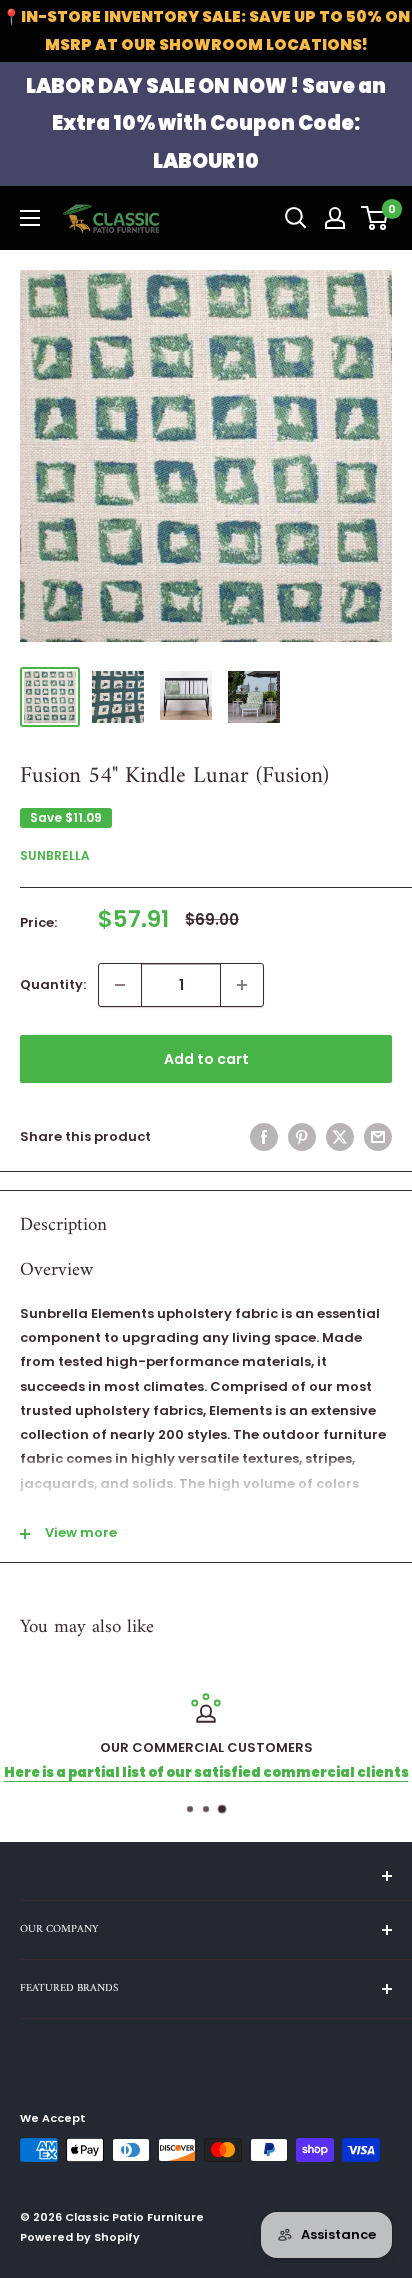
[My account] (335, 218)
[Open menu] (30, 218)
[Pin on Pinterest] (302, 1137)
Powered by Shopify (80, 2237)
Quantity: (53, 984)
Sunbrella (55, 855)
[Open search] (296, 218)
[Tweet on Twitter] (340, 1137)
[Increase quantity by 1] (242, 985)
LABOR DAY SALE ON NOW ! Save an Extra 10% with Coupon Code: (206, 123)
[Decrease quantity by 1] (120, 985)
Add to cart (206, 1059)
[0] (375, 218)
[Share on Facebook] (264, 1137)
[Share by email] (378, 1137)
